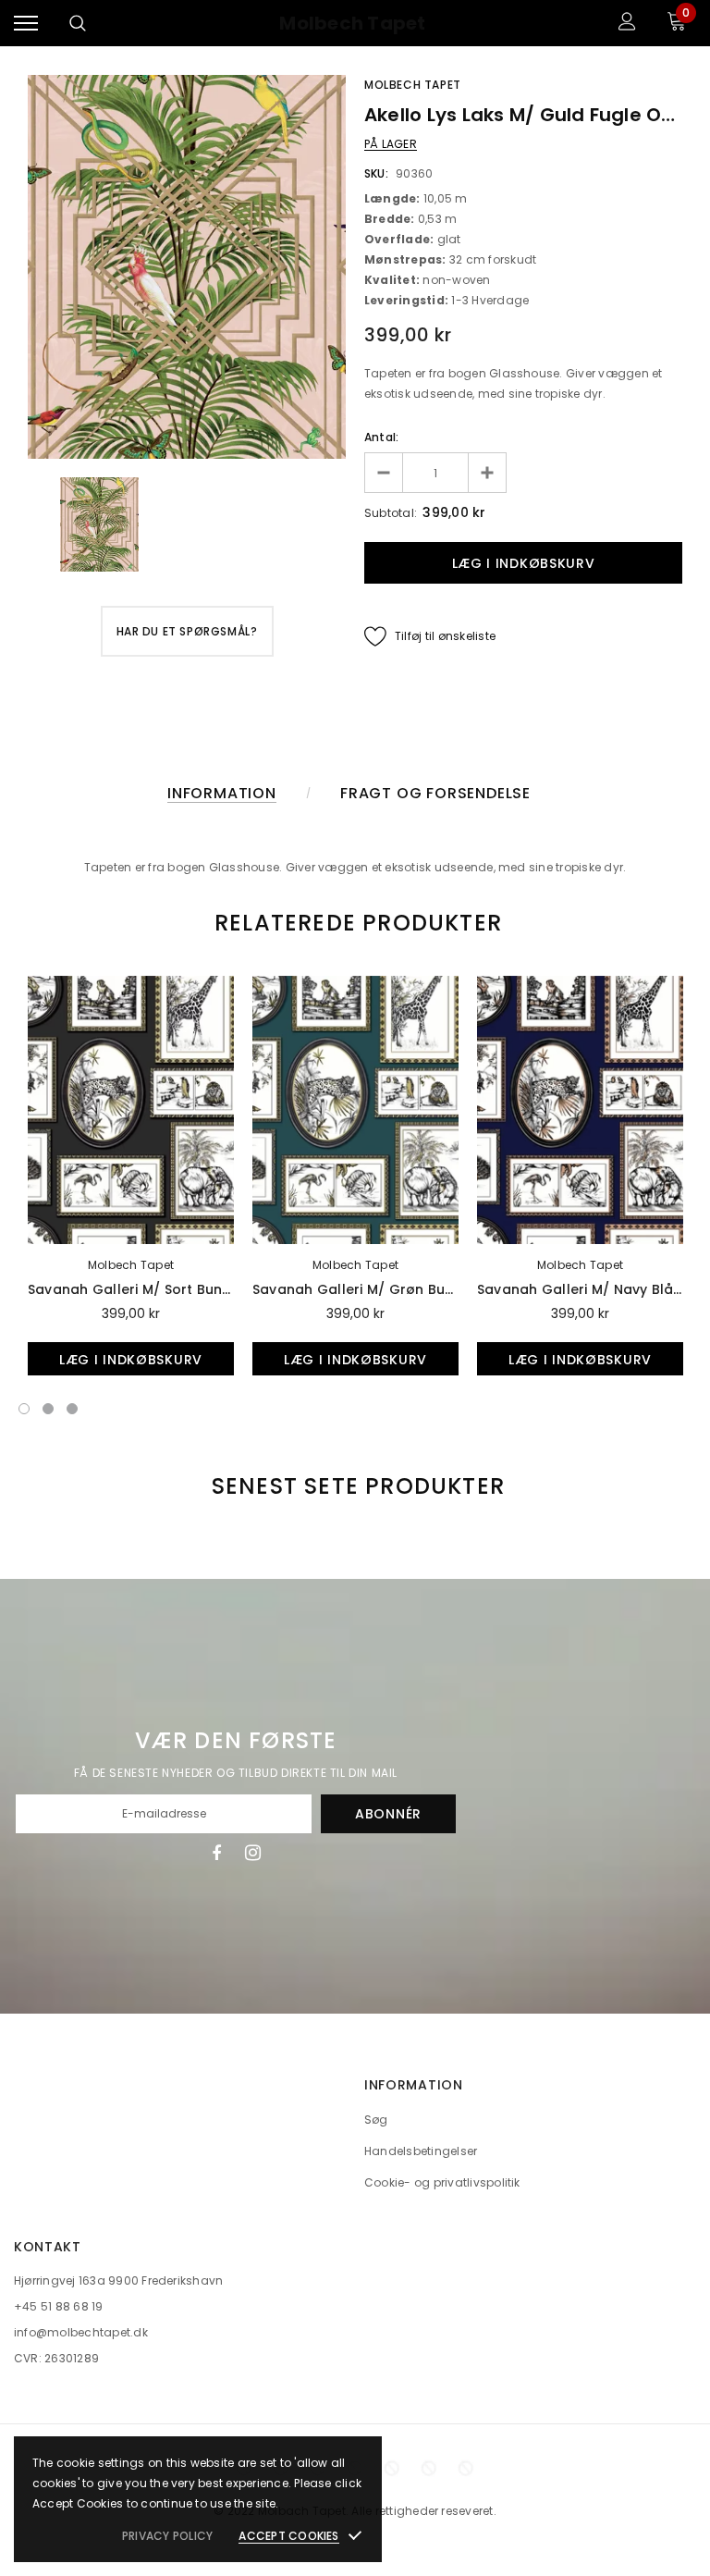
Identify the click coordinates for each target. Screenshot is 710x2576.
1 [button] (24, 1409)
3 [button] (72, 1409)
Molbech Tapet (352, 24)
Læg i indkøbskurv (131, 1360)
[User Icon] (627, 24)
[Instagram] (253, 1853)
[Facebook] (216, 1853)
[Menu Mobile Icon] (26, 24)
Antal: (381, 437)
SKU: (376, 173)
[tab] (355, 923)
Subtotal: (391, 513)
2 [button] (48, 1409)
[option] (187, 267)
